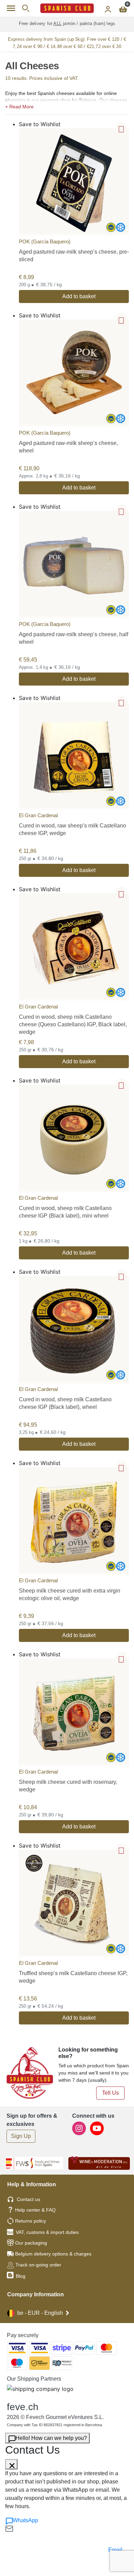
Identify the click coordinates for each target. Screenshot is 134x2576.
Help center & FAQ (35, 2210)
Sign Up (21, 2136)
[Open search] (26, 8)
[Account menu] (108, 8)
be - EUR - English (40, 2313)
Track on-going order (38, 2265)
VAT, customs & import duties (47, 2232)
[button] (67, 106)
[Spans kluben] (67, 8)
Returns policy (31, 2221)
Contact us (29, 2199)
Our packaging (31, 2243)
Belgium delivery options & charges (53, 2254)
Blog (20, 2276)
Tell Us (110, 2093)
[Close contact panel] (11, 2464)
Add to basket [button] (79, 296)
